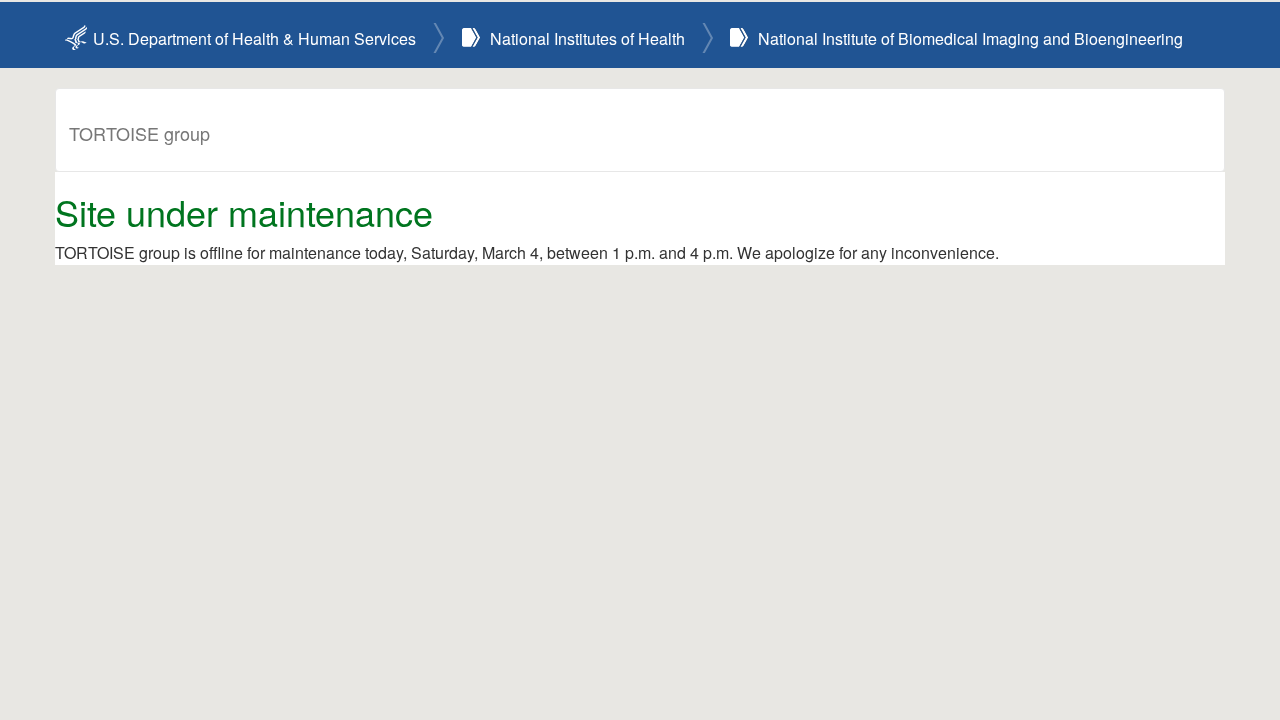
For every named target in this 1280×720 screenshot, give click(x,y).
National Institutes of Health (587, 38)
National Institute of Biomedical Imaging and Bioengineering (970, 38)
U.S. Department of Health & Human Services (254, 38)
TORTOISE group (139, 133)
